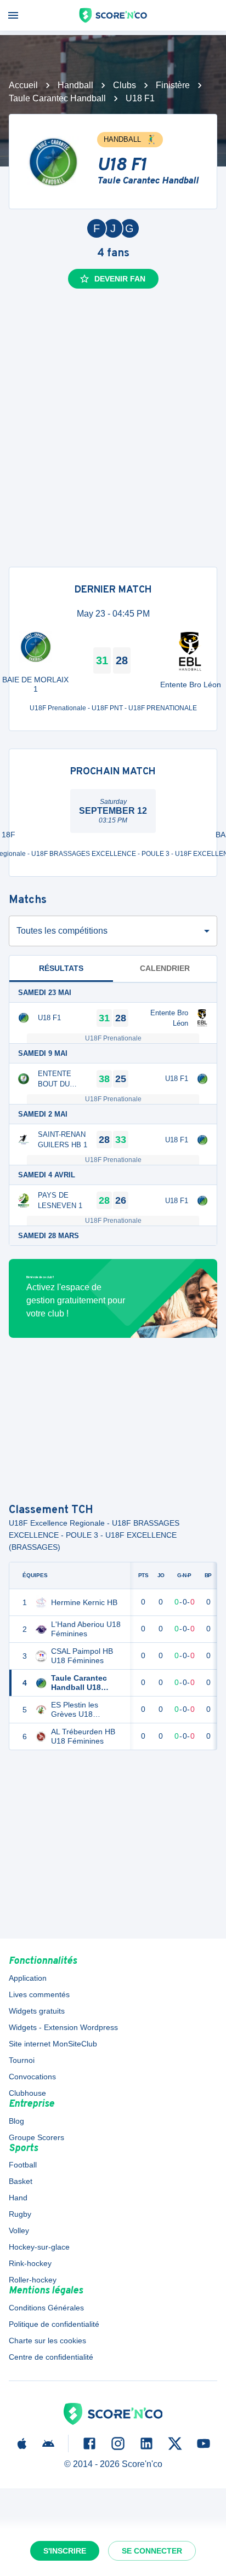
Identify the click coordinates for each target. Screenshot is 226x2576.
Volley (19, 2230)
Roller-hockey (33, 2280)
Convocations (32, 2077)
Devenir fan (120, 279)
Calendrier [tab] (165, 968)
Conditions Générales (46, 2308)
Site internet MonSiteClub (53, 2044)
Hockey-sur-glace (39, 2247)
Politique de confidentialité (54, 2324)
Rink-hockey (30, 2263)
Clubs (125, 85)
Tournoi (22, 2060)
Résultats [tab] (61, 968)
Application (28, 1978)
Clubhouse (27, 2093)
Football (23, 2165)
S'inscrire (65, 2551)
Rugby (20, 2214)
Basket (21, 2181)
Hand (18, 2198)
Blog (16, 2121)
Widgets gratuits (37, 2011)
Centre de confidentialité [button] (51, 2357)
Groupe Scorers (36, 2137)
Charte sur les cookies (47, 2341)
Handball (75, 85)
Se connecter (152, 2551)
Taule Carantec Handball (57, 98)
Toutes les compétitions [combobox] (62, 931)
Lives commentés (39, 1994)
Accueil (23, 85)
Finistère (173, 85)
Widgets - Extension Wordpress (63, 2027)
